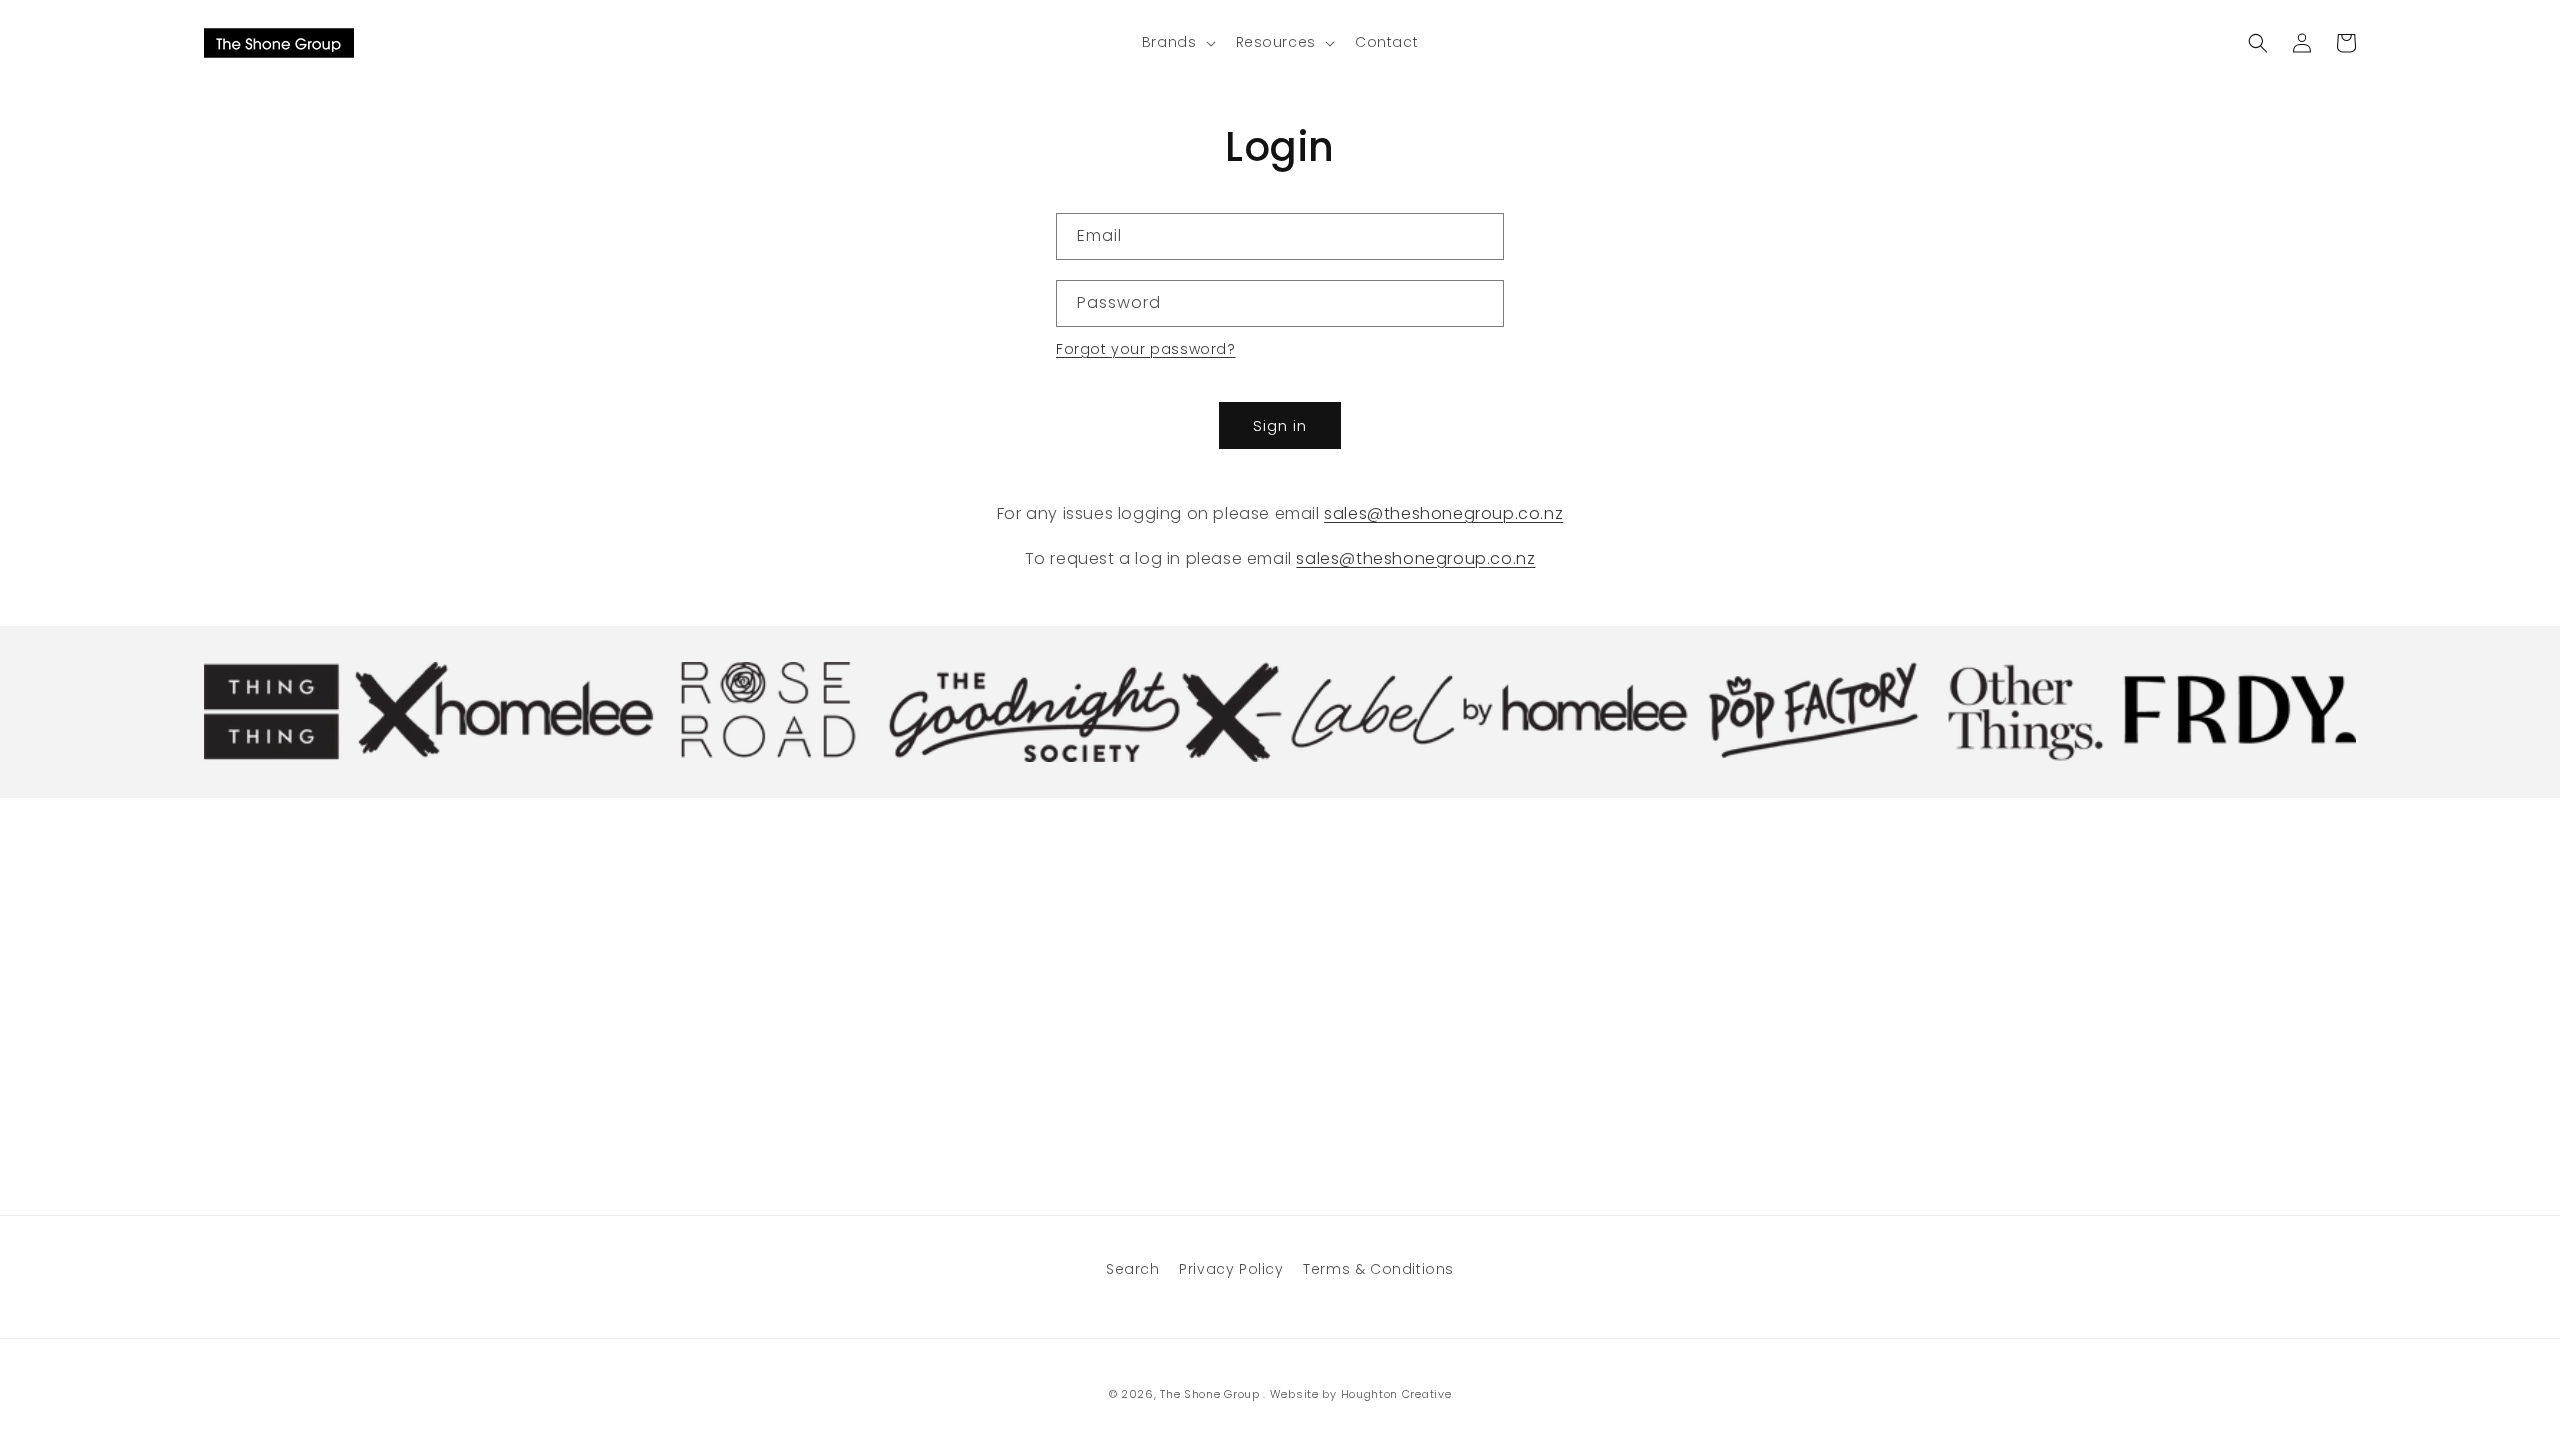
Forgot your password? (1146, 349)
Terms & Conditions (1378, 1269)
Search (1133, 1269)
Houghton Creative (1396, 1394)
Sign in (1280, 425)
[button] (1177, 42)
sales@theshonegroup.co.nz (1443, 513)
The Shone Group (1210, 1394)
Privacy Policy (1231, 1269)
